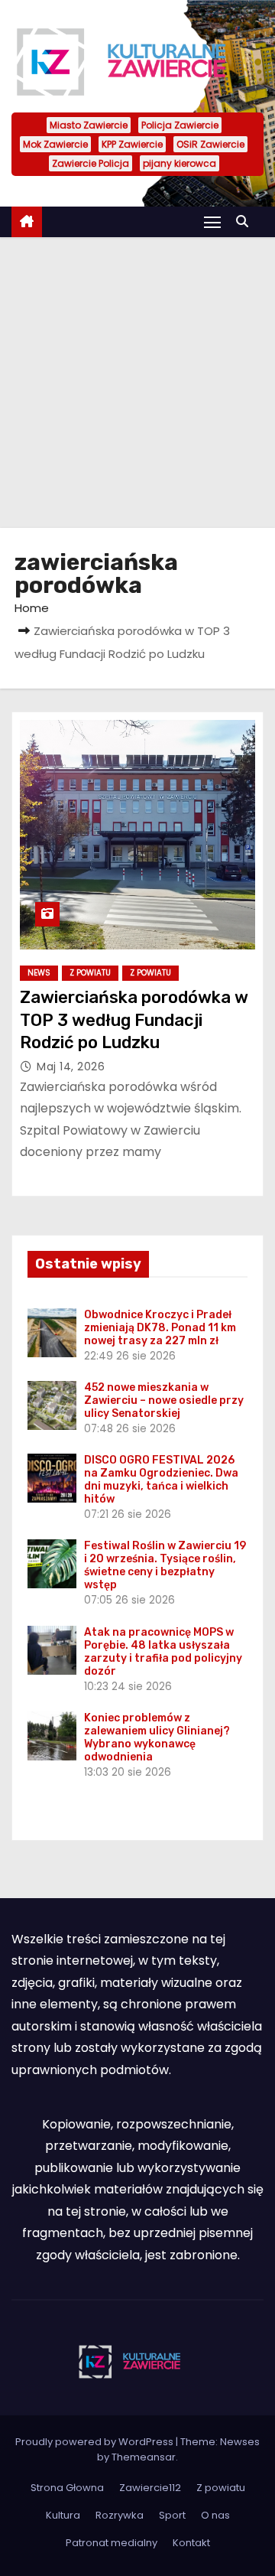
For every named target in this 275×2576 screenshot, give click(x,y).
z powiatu (150, 973)
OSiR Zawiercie (210, 144)
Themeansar (144, 2457)
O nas (215, 2515)
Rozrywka (120, 2515)
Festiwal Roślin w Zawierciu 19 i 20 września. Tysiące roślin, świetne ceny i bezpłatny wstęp (165, 1565)
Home (32, 608)
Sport (172, 2515)
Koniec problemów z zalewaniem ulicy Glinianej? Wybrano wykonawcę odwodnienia (157, 1737)
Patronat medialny (112, 2543)
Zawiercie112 (150, 2488)
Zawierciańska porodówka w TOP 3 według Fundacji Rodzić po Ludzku (134, 1020)
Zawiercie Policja (91, 163)
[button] (246, 221)
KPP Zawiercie (132, 144)
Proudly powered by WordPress (95, 2442)
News (39, 973)
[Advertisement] (137, 383)
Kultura (63, 2515)
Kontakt (191, 2543)
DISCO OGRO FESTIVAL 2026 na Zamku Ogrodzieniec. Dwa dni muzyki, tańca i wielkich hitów (161, 1480)
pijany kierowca (180, 163)
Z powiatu (221, 2488)
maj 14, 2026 (71, 1067)
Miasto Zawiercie (89, 125)
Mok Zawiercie (55, 144)
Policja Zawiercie (180, 125)
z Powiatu (90, 973)
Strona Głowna (67, 2488)
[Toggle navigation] (212, 221)
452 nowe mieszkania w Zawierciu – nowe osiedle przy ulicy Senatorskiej (164, 1400)
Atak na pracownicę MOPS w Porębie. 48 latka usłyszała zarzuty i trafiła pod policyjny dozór (163, 1652)
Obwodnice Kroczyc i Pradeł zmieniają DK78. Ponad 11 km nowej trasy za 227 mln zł (160, 1328)
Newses (240, 2442)
